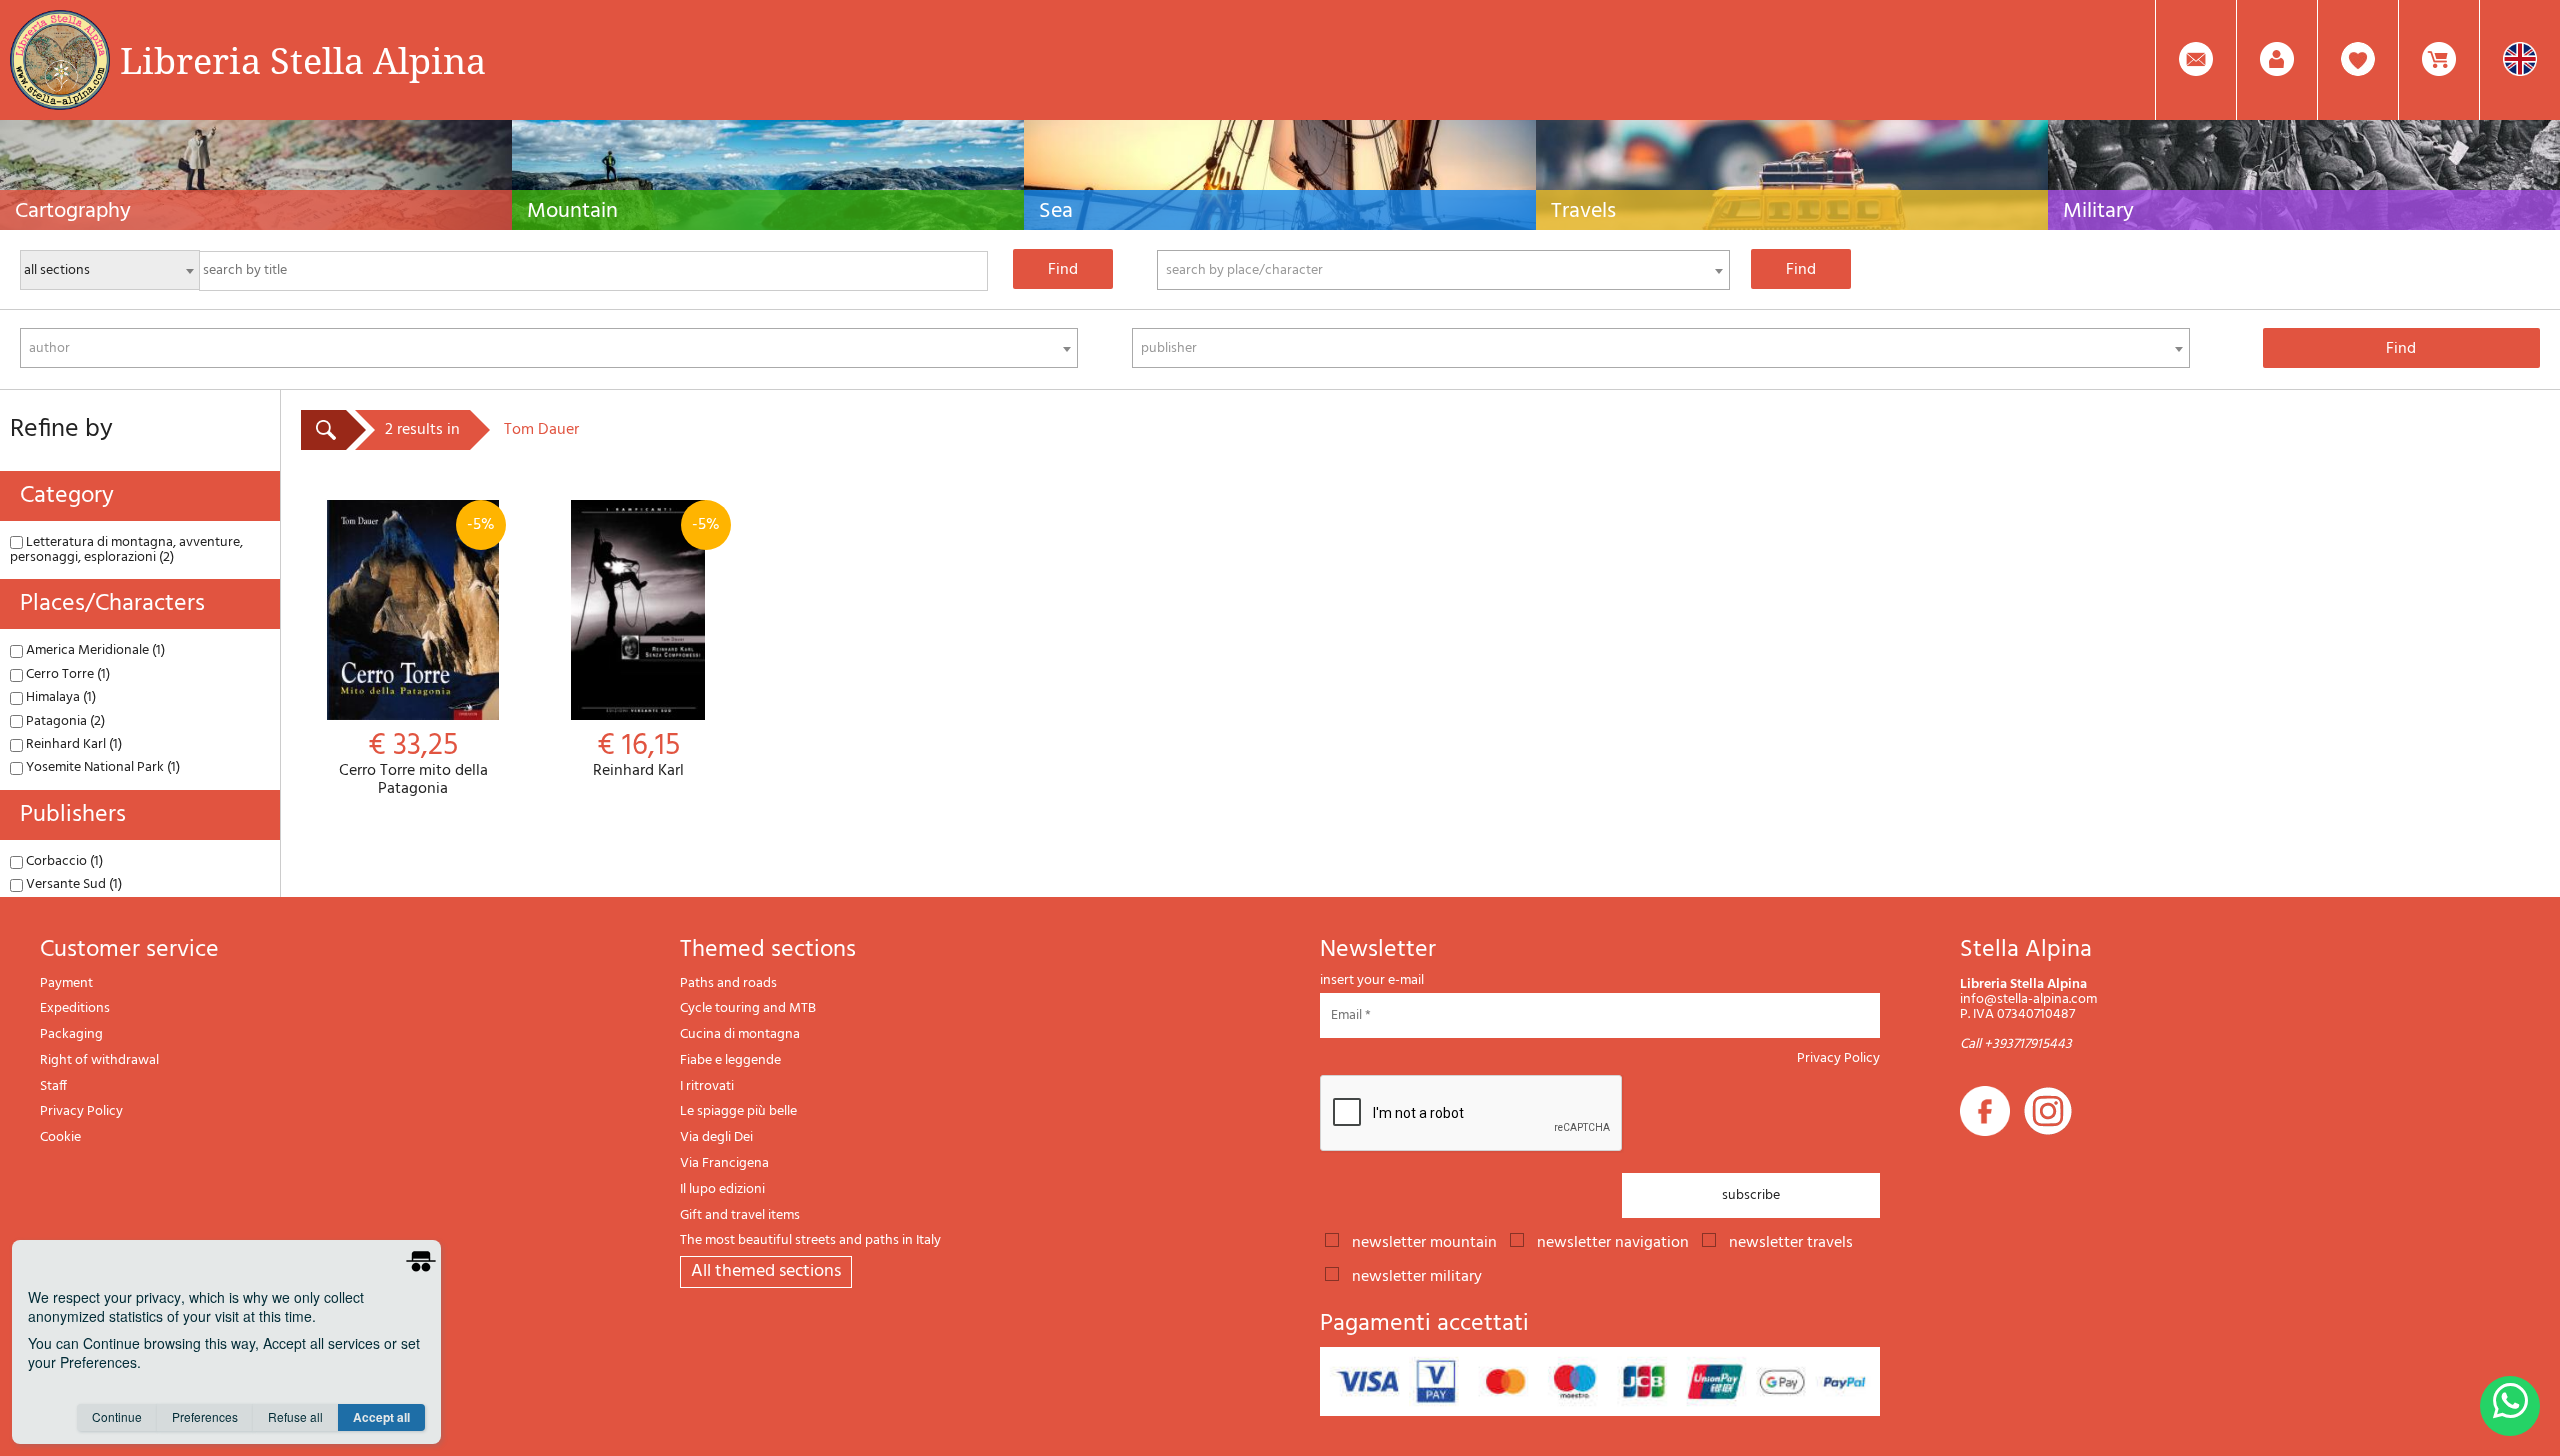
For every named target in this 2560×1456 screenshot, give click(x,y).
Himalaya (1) (59, 697)
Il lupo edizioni (722, 1189)
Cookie (60, 1137)
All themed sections (766, 1271)
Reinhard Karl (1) (72, 744)
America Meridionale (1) (94, 650)
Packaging (71, 1034)
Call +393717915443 (2016, 1044)
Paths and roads (728, 983)
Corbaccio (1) (63, 861)
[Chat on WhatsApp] (2510, 1406)
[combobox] (1443, 270)
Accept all (381, 1417)
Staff (53, 1086)
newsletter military (1417, 1275)
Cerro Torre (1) (66, 674)
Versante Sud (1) (72, 884)
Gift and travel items (740, 1215)
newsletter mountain (1424, 1241)
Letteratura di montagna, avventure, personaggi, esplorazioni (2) (126, 550)
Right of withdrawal (99, 1060)
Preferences (205, 1416)
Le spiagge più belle (738, 1111)
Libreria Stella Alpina (303, 60)
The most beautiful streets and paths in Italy (810, 1240)
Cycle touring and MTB (748, 1008)
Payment (66, 983)
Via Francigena (724, 1163)
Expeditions (75, 1008)
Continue (117, 1416)
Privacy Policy (81, 1111)
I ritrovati (707, 1086)
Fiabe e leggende (730, 1060)
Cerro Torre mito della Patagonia (417, 655)
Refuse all (295, 1416)
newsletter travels (1791, 1241)
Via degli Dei (716, 1137)
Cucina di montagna (740, 1034)
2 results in (422, 430)
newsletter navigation (1613, 1241)
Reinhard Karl (656, 646)
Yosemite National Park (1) (101, 767)
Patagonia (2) (64, 721)
